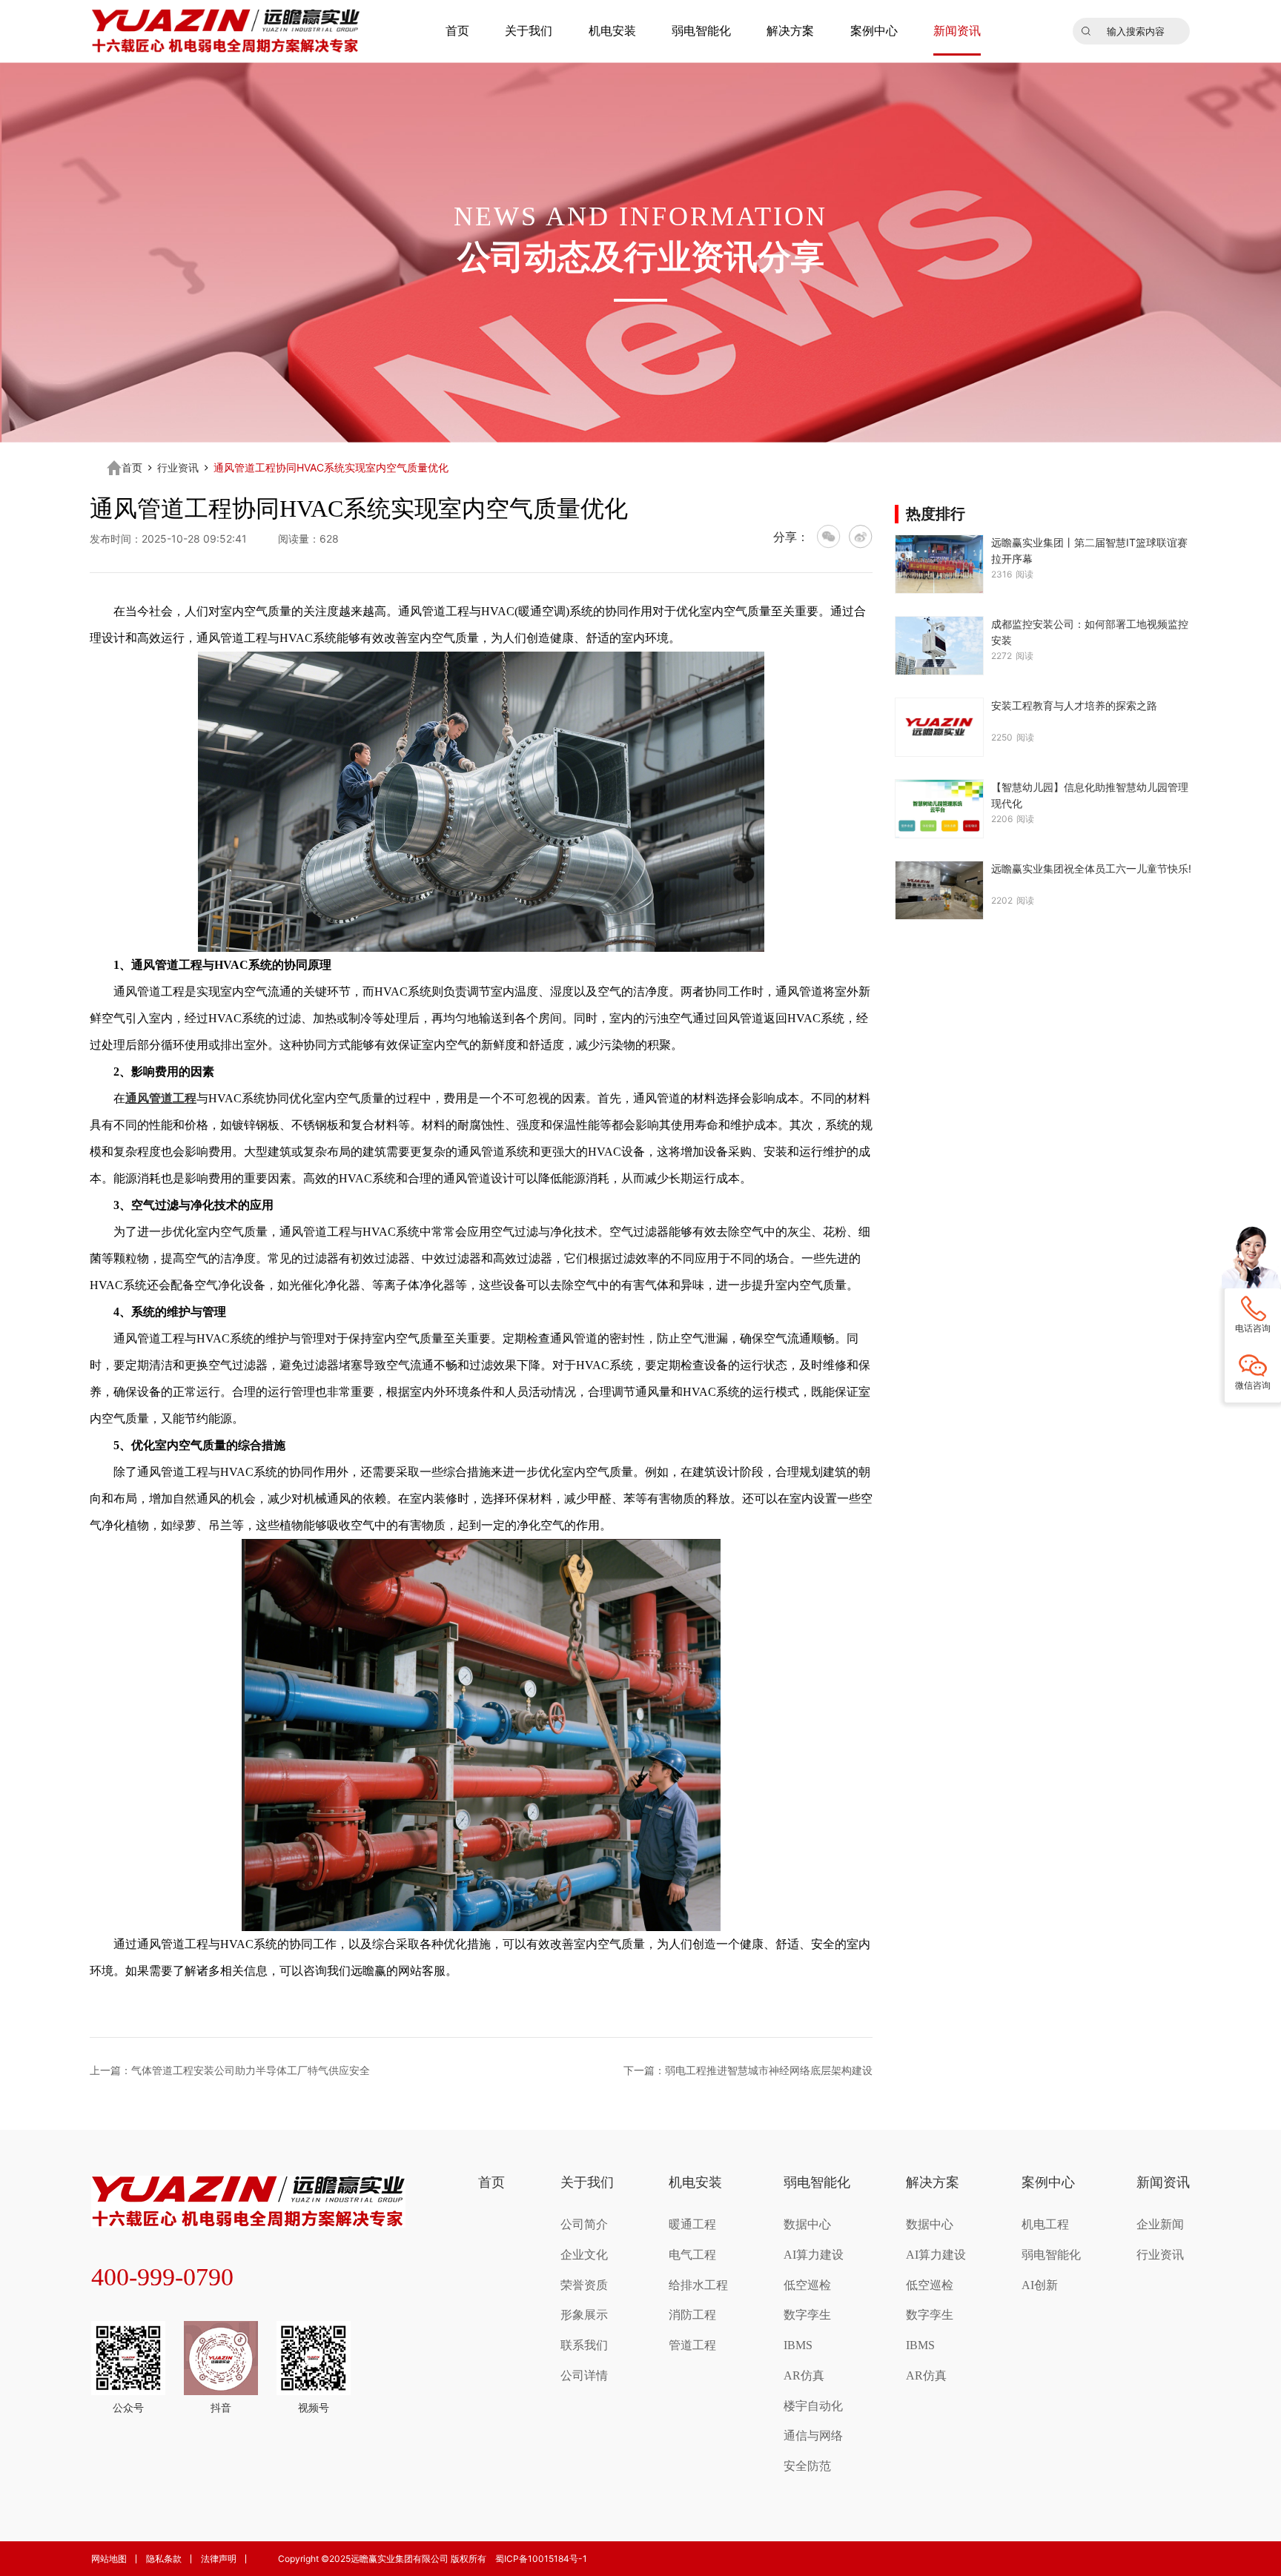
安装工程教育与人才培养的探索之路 (1074, 705)
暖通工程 (692, 2224)
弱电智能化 (701, 31)
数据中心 (807, 2224)
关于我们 (529, 31)
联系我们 (584, 2345)
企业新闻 (1160, 2224)
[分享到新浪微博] (861, 537)
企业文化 (584, 2255)
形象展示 (584, 2315)
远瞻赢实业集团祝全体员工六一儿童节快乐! (1091, 868)
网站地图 (109, 2559)
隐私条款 (164, 2559)
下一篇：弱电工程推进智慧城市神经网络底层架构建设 (748, 2070)
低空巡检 (807, 2285)
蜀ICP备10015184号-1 (541, 2559)
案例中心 (874, 31)
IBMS (798, 2345)
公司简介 (584, 2224)
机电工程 (1045, 2224)
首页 (457, 31)
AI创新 (1040, 2285)
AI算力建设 (814, 2255)
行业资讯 (178, 468)
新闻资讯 (957, 31)
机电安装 (612, 31)
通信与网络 (813, 2436)
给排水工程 (698, 2285)
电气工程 (692, 2255)
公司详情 (584, 2375)
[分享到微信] (829, 537)
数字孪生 (807, 2315)
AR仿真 (804, 2375)
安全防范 (807, 2466)
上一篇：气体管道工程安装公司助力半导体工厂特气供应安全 (230, 2070)
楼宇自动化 (813, 2406)
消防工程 (692, 2315)
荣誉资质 (584, 2285)
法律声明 (219, 2559)
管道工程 (692, 2345)
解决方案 (790, 31)
